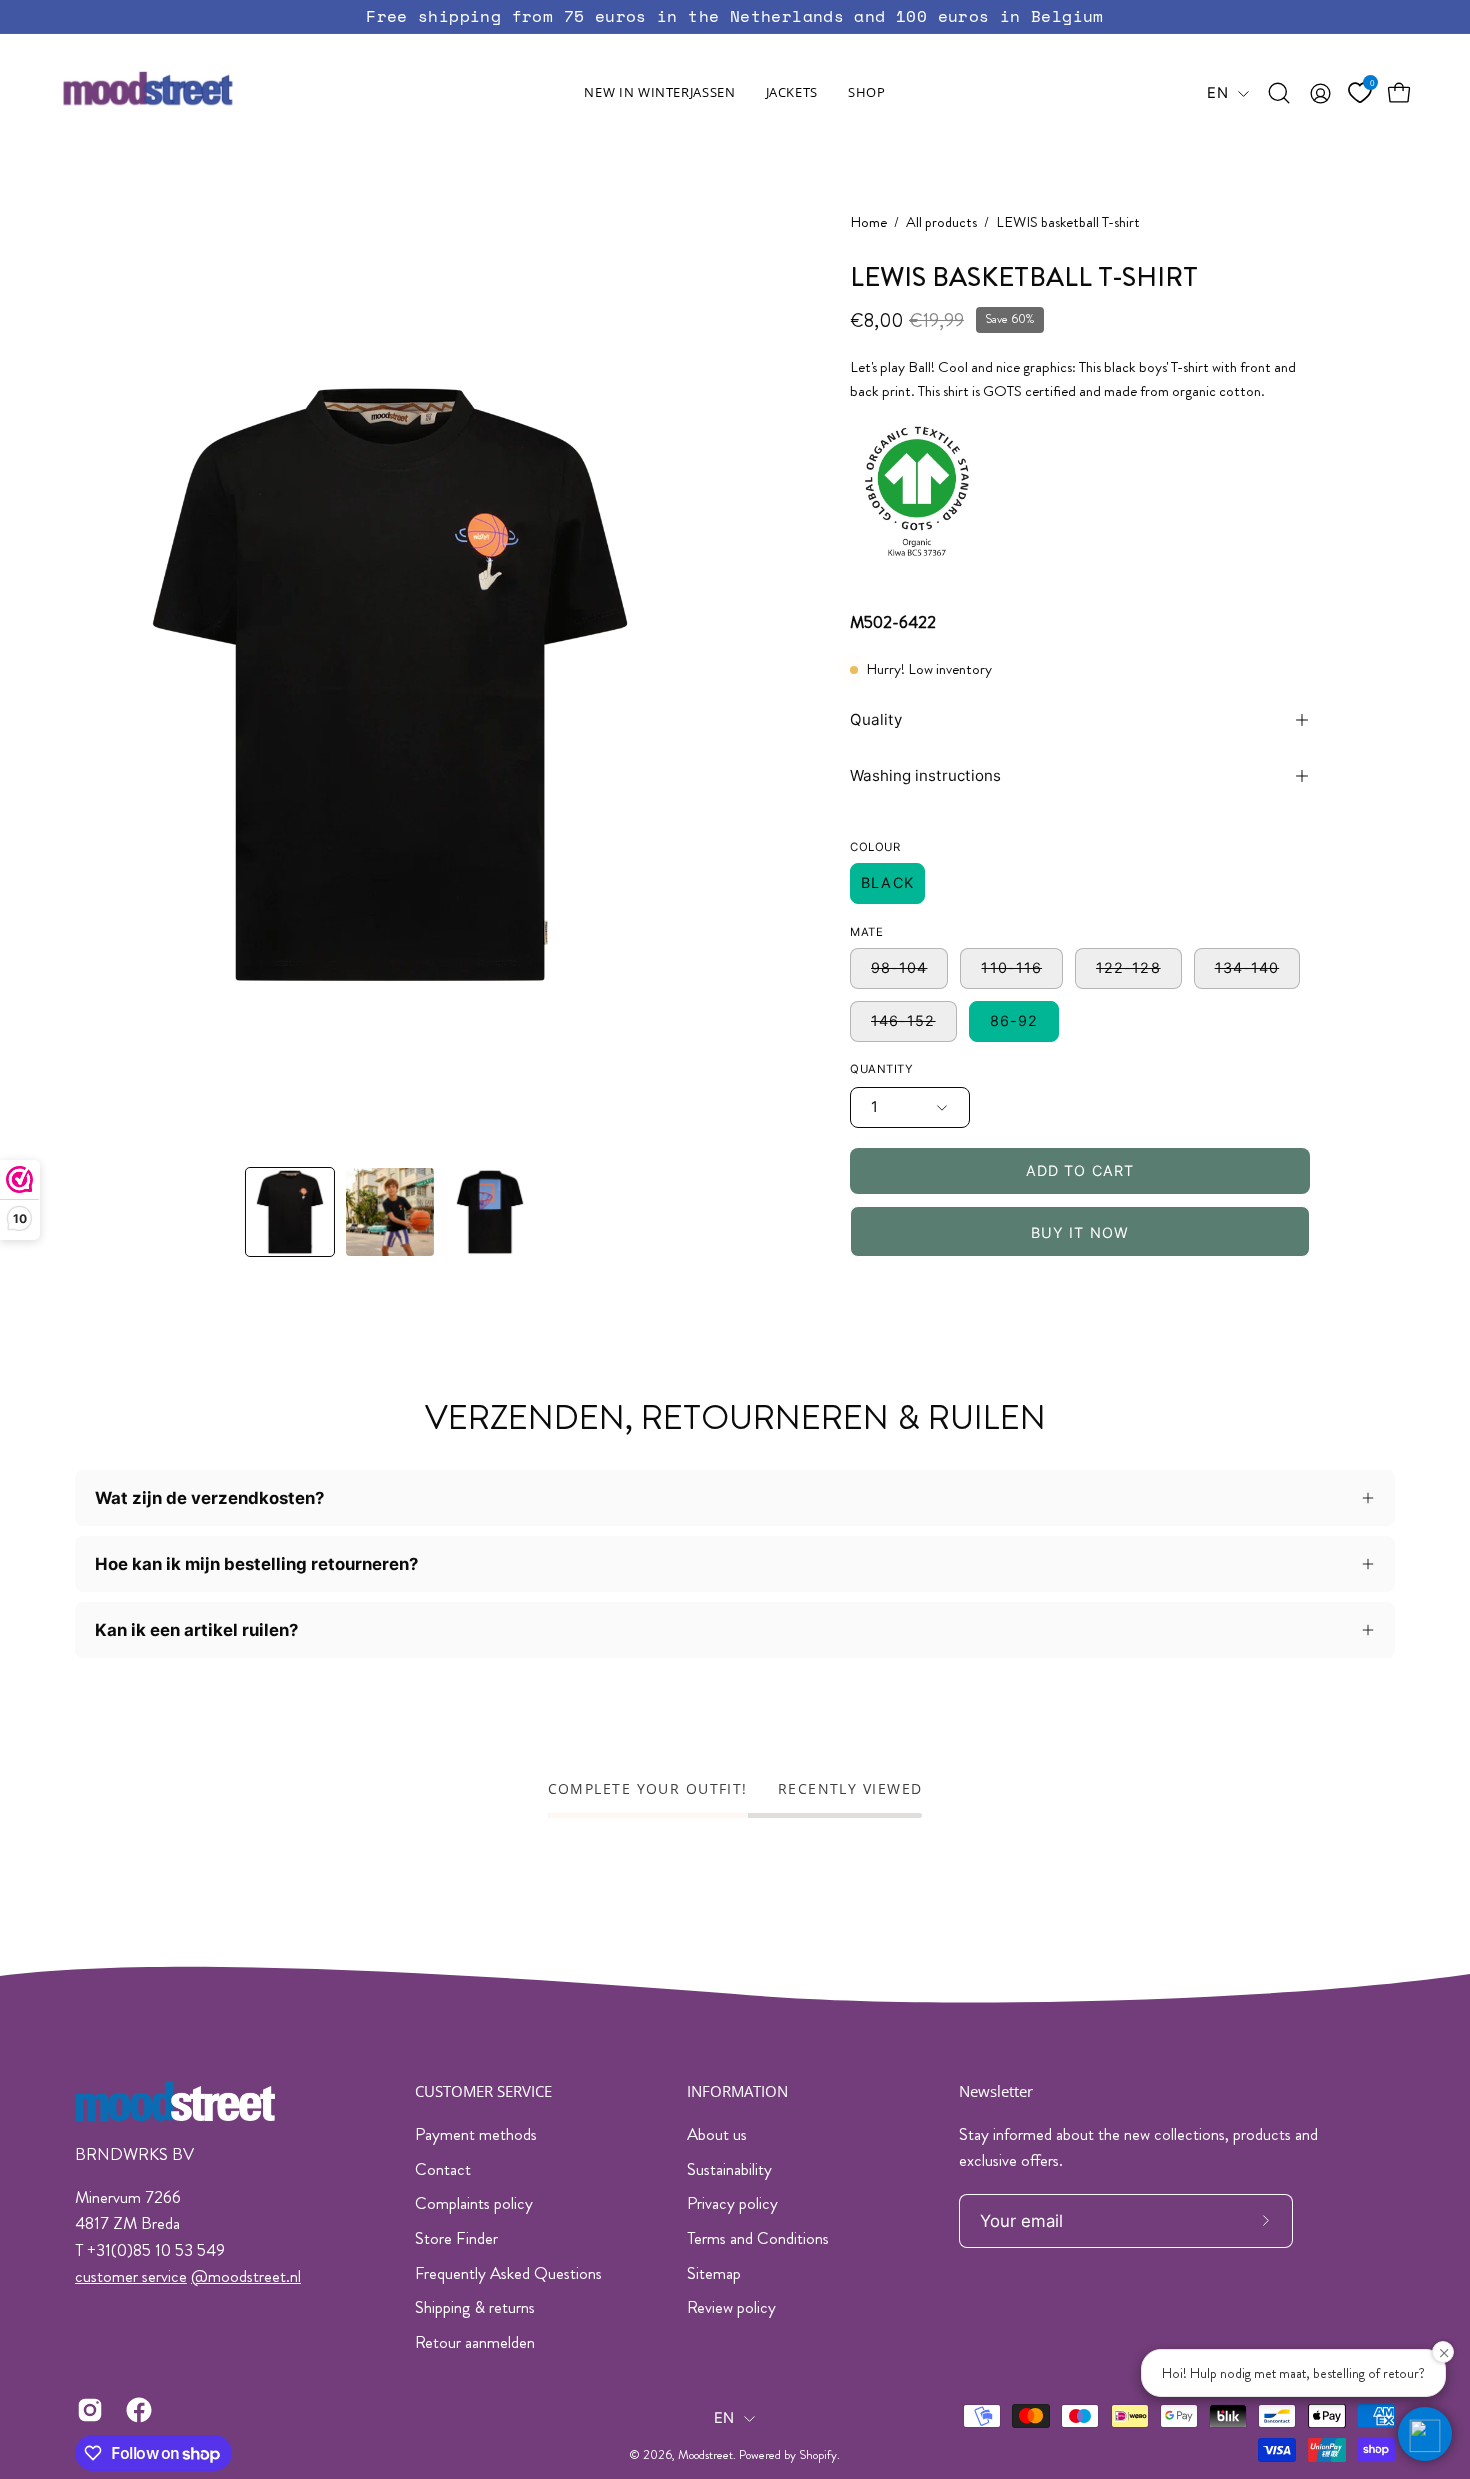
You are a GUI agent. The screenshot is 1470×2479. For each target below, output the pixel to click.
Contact (443, 2169)
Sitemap (714, 2273)
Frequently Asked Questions (508, 2273)
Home (868, 222)
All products (941, 222)
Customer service (483, 2091)
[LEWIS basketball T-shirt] (290, 1212)
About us (717, 2134)
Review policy (731, 2307)
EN (1217, 93)
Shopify (818, 2455)
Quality (876, 719)
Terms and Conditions (758, 2238)
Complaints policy (474, 2203)
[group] (735, 16)
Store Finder (456, 2238)
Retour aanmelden (475, 2342)
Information (737, 2091)
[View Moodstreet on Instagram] (86, 2410)
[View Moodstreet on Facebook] (135, 2410)
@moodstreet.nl (246, 2276)
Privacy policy (732, 2203)
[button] (792, 93)
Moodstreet (705, 2455)
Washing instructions (925, 775)
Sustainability (729, 2169)
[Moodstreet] (185, 93)
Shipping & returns (475, 2307)
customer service (131, 2276)
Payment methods (476, 2134)
